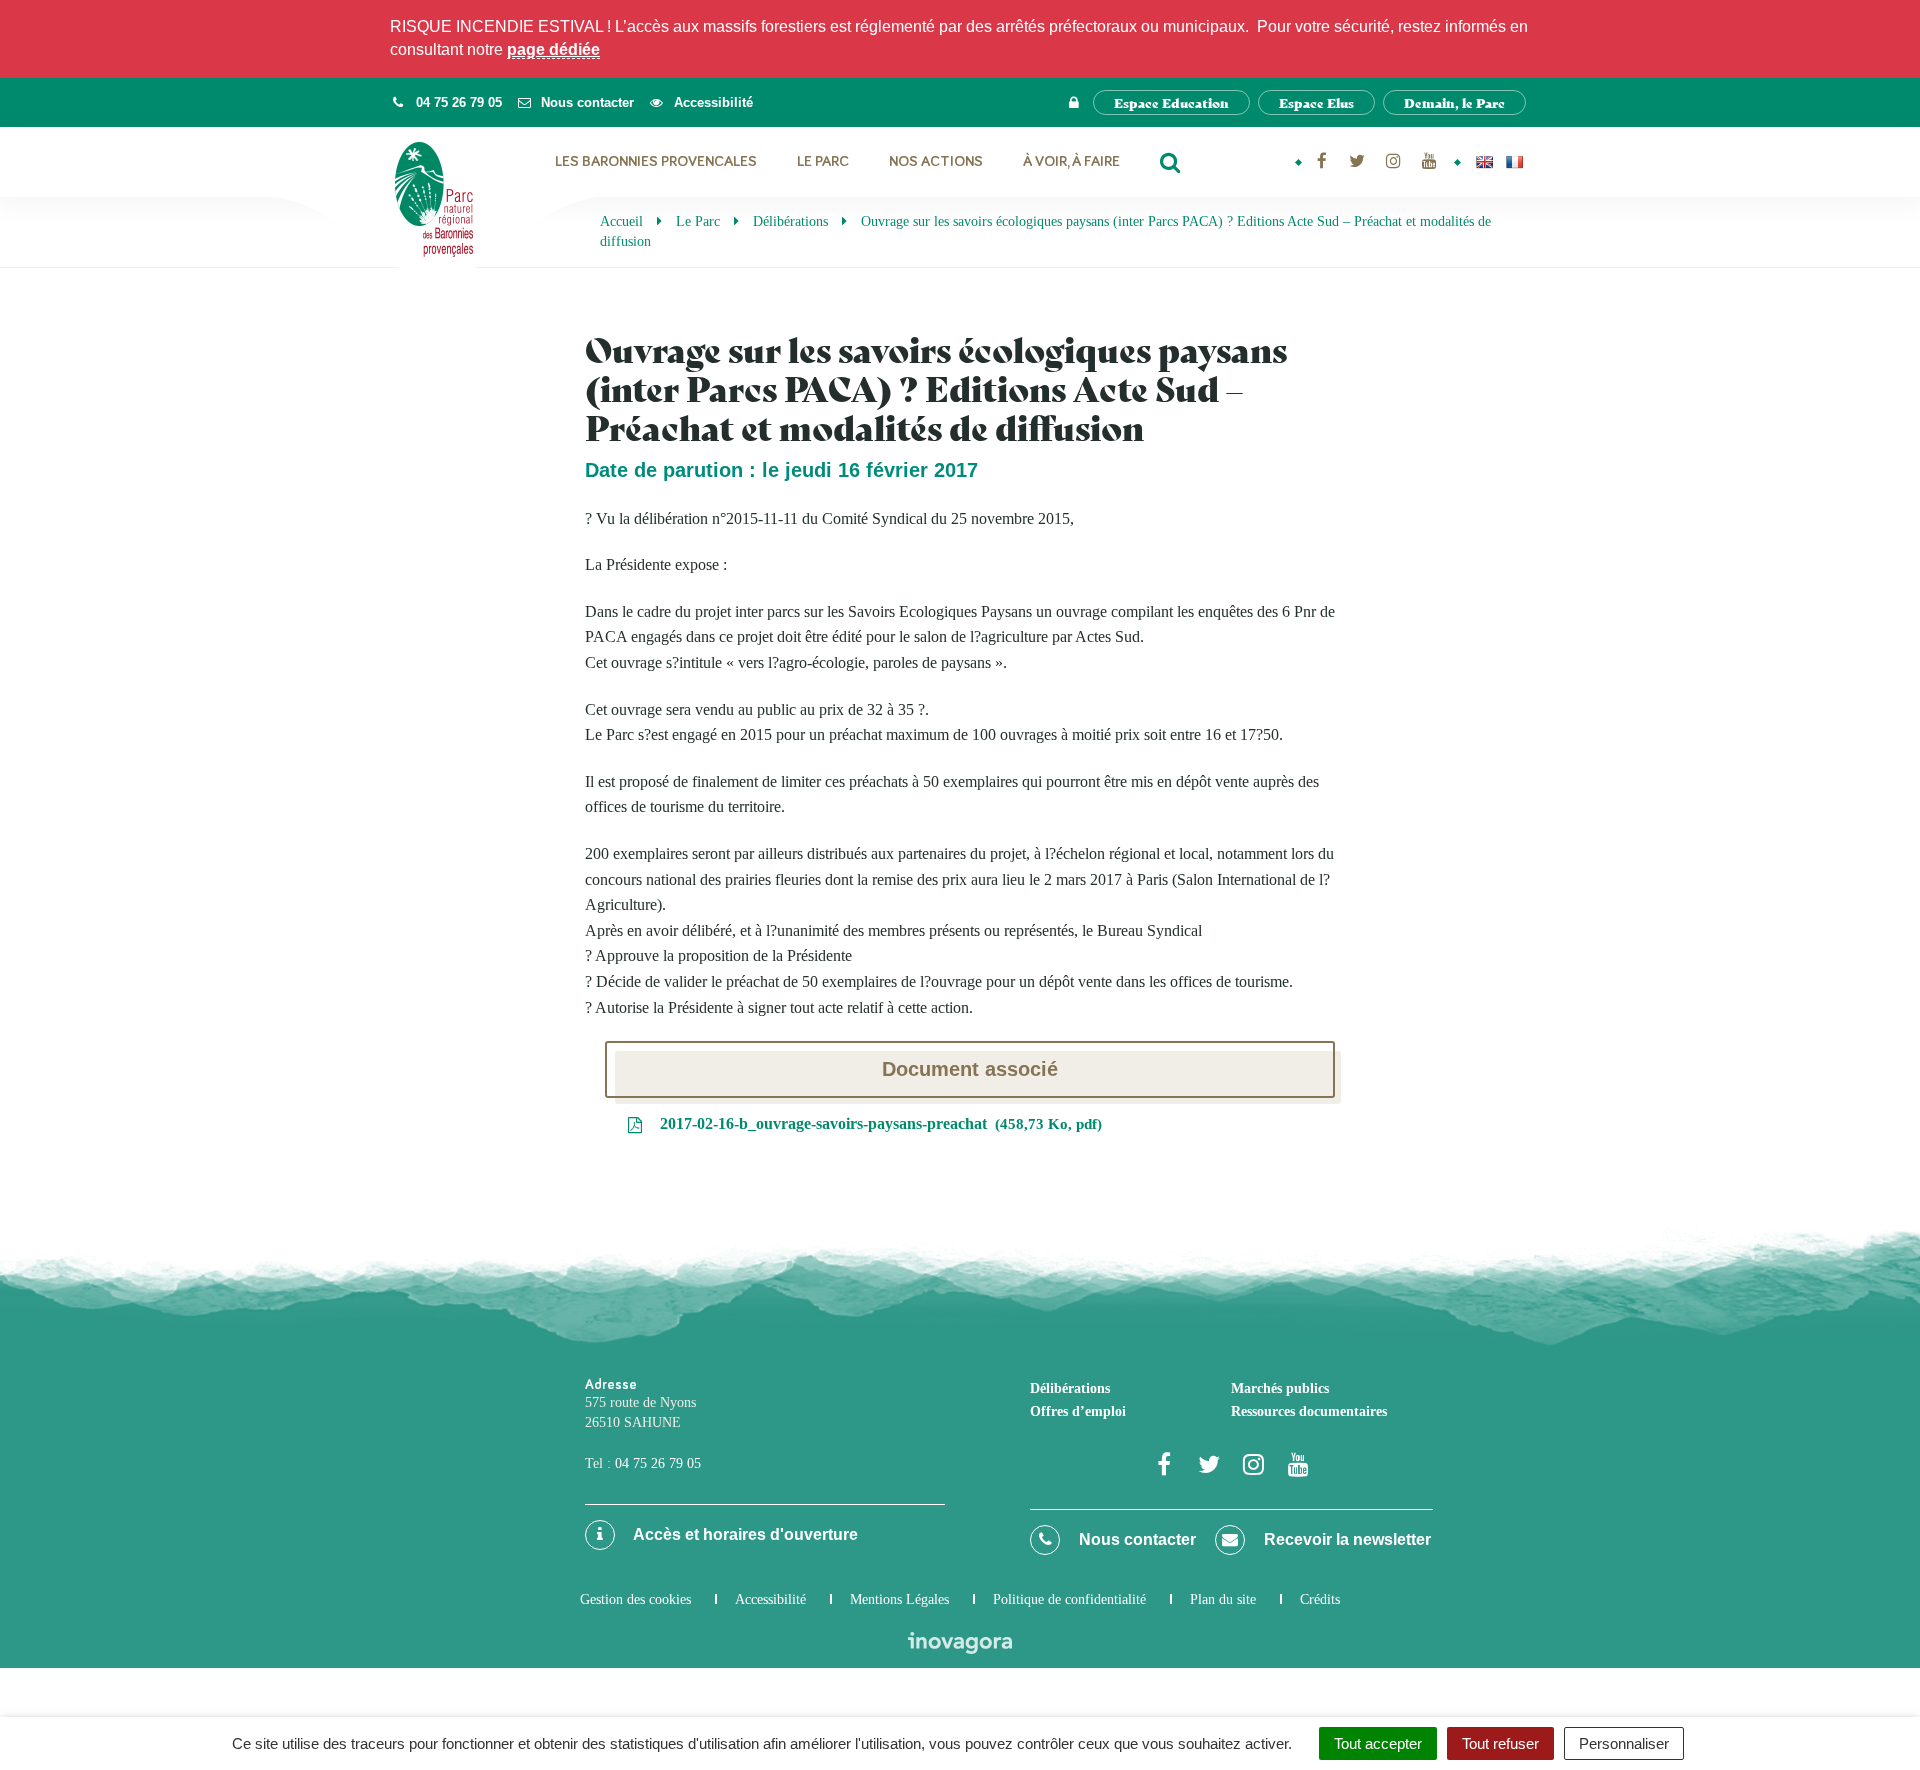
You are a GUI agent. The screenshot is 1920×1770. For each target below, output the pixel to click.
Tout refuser (1500, 1743)
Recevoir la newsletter (1345, 1539)
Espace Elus (1316, 102)
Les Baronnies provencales (656, 161)
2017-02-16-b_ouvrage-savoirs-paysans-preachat (876, 1123)
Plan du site (1223, 1599)
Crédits (1320, 1599)
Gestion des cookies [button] (635, 1599)
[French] (1514, 162)
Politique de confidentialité (1069, 1599)
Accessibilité (770, 1599)
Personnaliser (1624, 1743)
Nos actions (936, 161)
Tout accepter (1378, 1743)
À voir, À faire (1071, 161)
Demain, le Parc (1454, 102)
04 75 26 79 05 (658, 1463)
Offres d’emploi (1078, 1411)
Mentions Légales (899, 1599)
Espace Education (1171, 102)
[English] (1484, 162)
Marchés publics (1280, 1388)
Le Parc (823, 161)
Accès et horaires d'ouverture (744, 1534)
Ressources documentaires (1309, 1411)
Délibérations (1070, 1388)
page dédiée (553, 49)
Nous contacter (1135, 1539)
